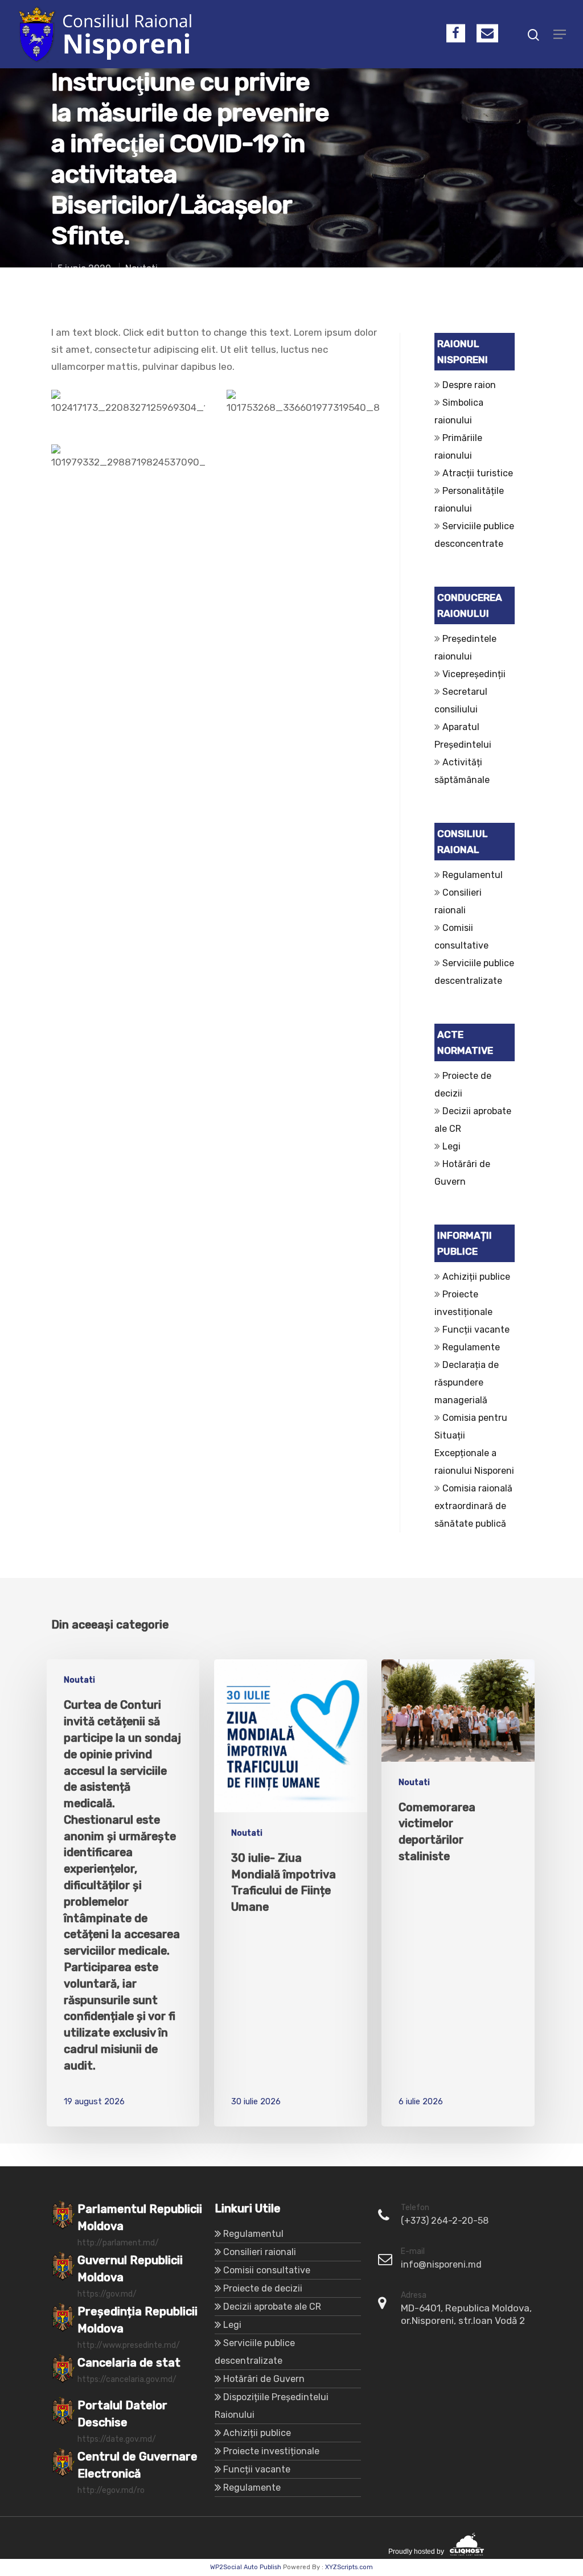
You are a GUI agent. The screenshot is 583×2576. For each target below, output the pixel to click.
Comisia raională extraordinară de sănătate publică (473, 1506)
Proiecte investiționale (271, 2451)
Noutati (79, 1680)
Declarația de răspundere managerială (467, 1382)
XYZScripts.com (349, 2567)
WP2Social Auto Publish (246, 2567)
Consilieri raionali (260, 2252)
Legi (451, 1146)
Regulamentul (473, 875)
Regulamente (471, 1347)
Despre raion (469, 385)
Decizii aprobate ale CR (272, 2307)
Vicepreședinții (474, 674)
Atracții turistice (478, 473)
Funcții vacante (476, 1330)
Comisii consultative (267, 2270)
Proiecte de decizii (263, 2288)
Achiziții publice (476, 1277)
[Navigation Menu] (560, 34)
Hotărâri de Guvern (264, 2379)
